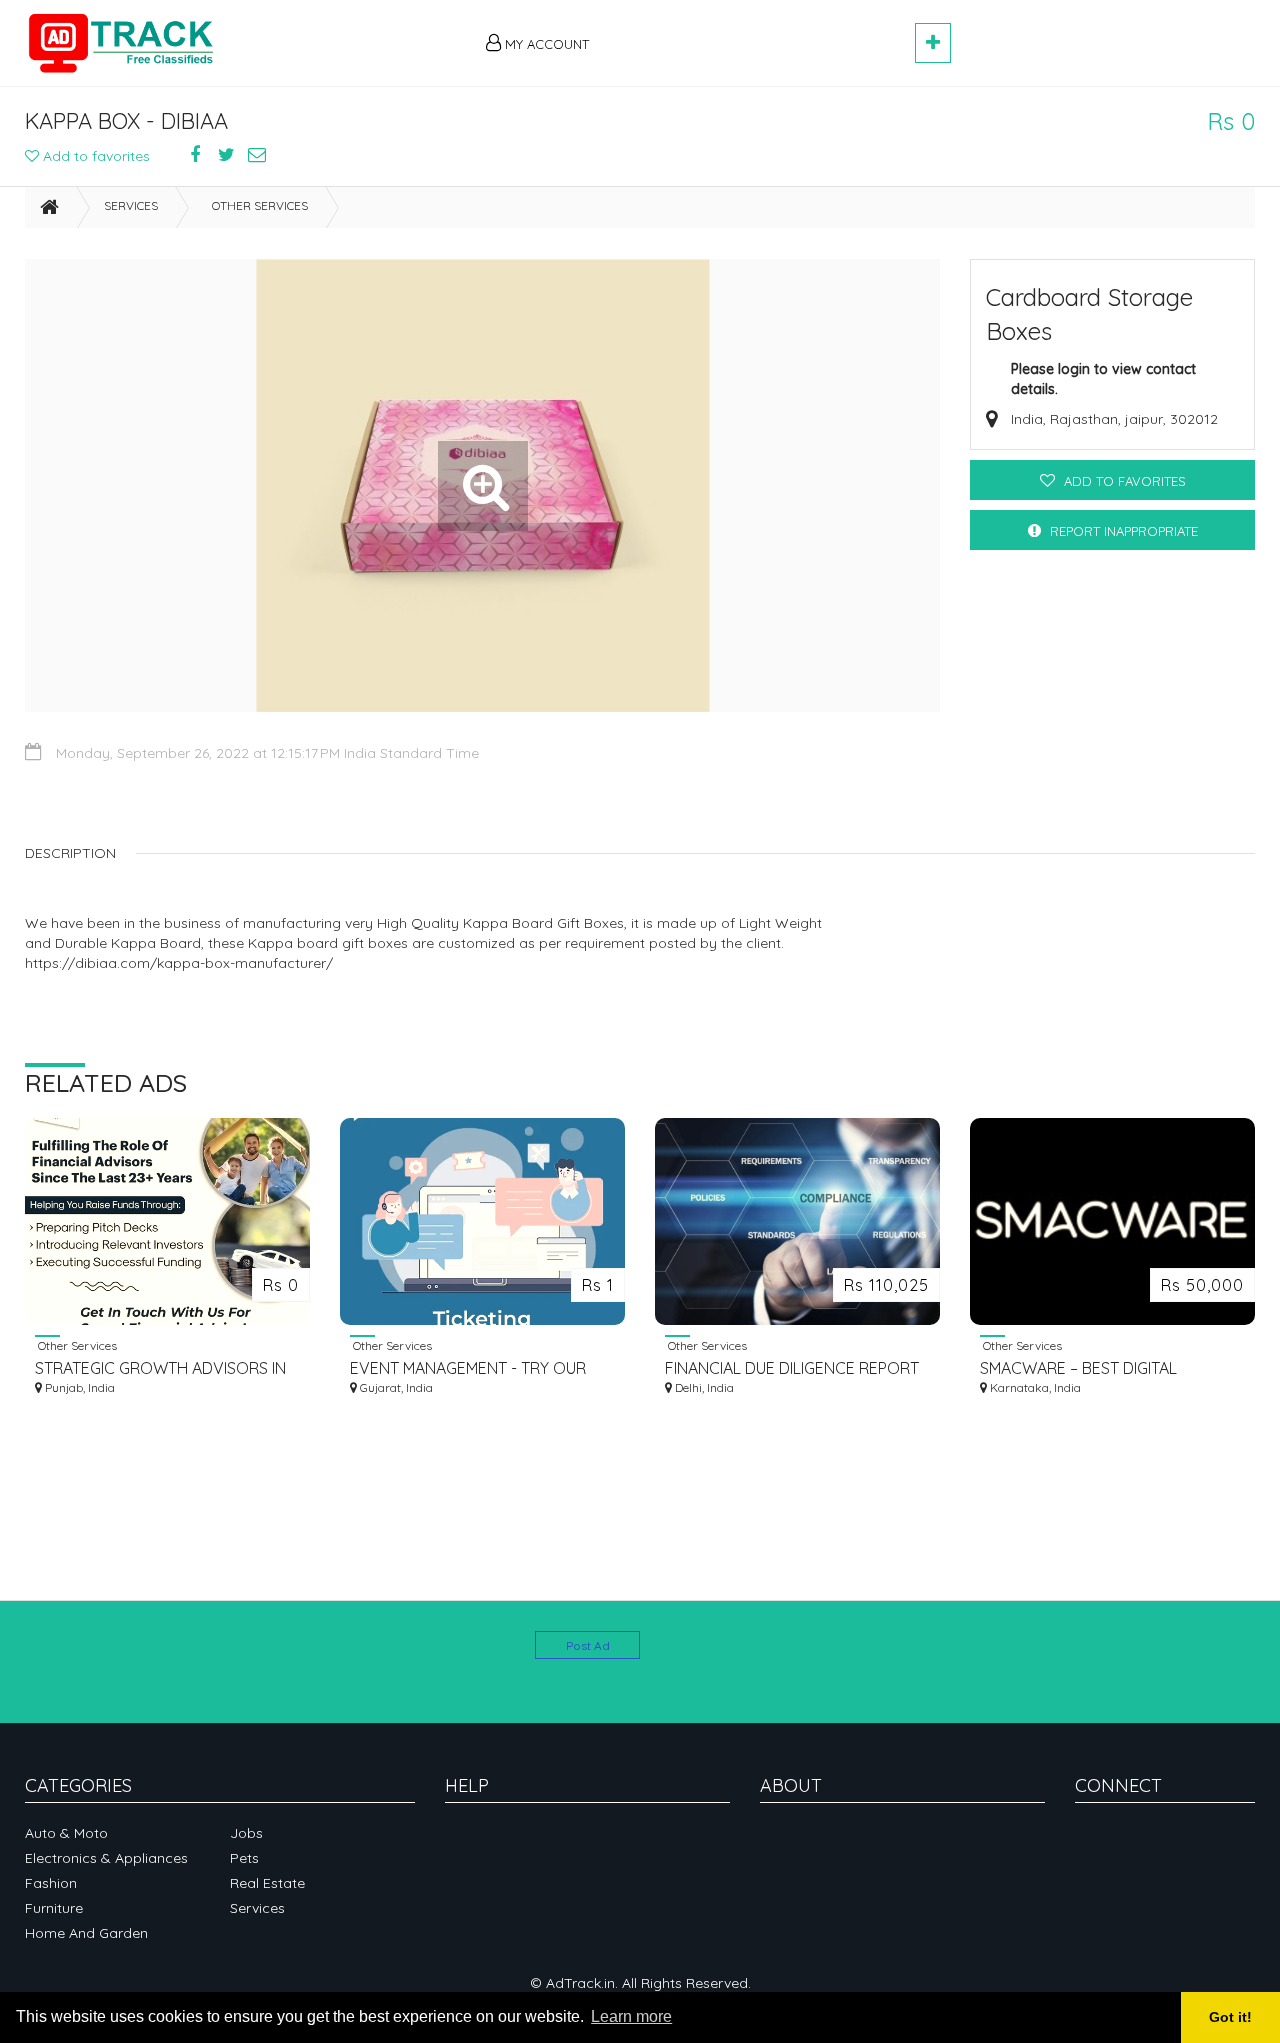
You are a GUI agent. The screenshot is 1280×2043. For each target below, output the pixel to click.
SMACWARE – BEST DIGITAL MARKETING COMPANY (1078, 1368)
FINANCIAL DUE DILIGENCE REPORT (792, 1368)
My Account (545, 44)
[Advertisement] (761, 32)
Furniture (54, 1908)
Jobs (246, 1833)
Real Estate (267, 1883)
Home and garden (86, 1933)
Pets (244, 1858)
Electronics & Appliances (106, 1858)
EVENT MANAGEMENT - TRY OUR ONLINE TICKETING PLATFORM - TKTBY (468, 1368)
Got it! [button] (1230, 2017)
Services (131, 205)
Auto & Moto (66, 1833)
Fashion (51, 1883)
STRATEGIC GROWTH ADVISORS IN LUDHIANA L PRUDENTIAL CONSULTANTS (160, 1368)
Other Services (260, 205)
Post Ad (588, 1645)
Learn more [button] (631, 2016)
